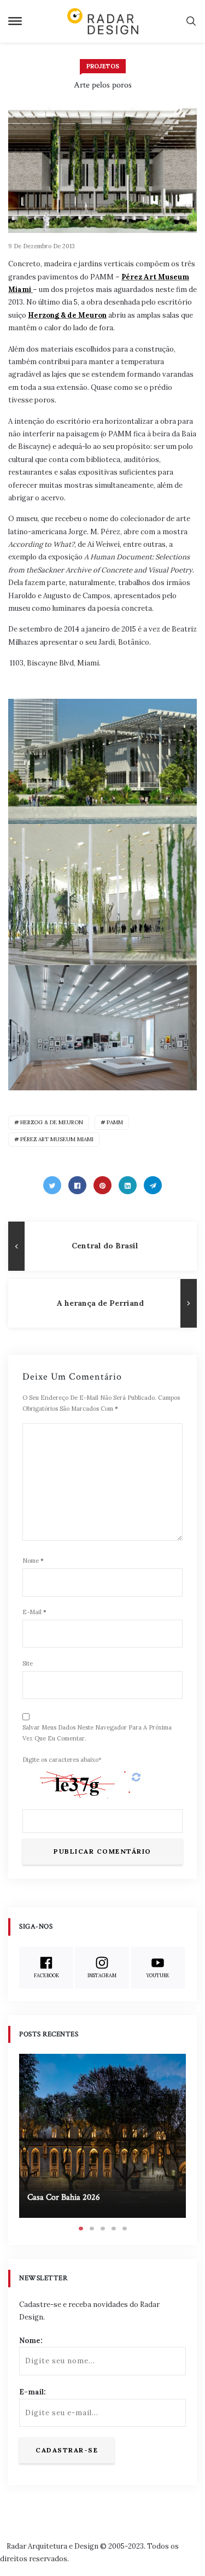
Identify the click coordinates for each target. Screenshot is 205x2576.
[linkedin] (128, 1185)
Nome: (31, 2341)
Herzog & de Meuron (52, 1122)
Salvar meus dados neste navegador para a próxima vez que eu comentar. (97, 1733)
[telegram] (153, 1185)
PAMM (115, 1122)
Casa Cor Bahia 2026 (64, 2197)
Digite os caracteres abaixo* (62, 1760)
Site (28, 1663)
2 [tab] (92, 2229)
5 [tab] (125, 2229)
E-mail (34, 1612)
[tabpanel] (102, 2136)
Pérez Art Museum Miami (57, 1139)
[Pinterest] (102, 1185)
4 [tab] (114, 2229)
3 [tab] (103, 2229)
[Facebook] (77, 1185)
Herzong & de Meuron (67, 315)
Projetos (103, 66)
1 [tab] (81, 2229)
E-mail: (33, 2392)
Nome (33, 1561)
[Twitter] (52, 1185)
